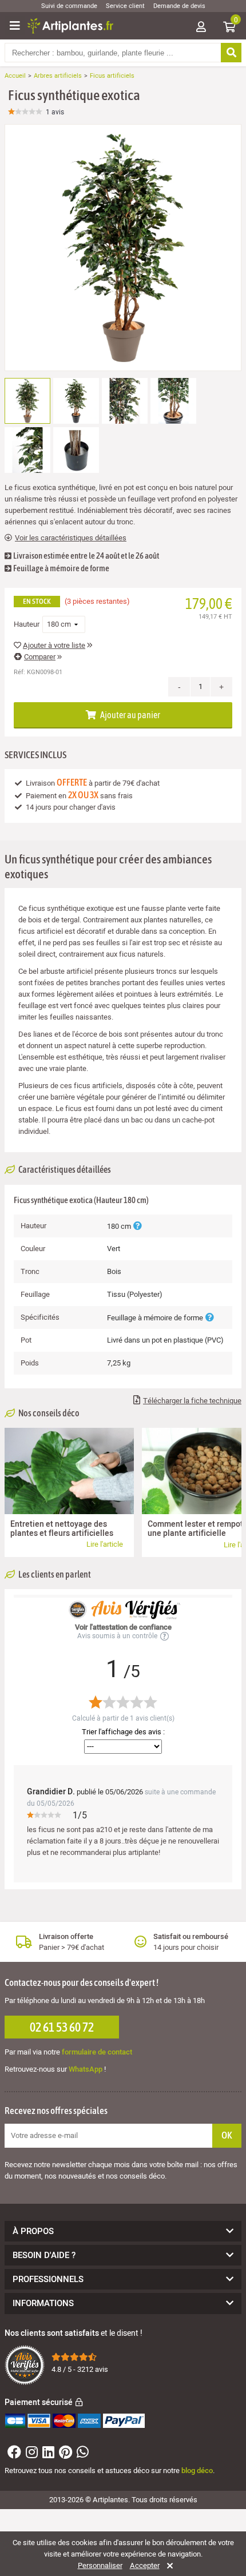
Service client (125, 6)
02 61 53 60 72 (62, 2027)
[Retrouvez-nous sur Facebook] (13, 2454)
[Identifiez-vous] (201, 28)
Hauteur (27, 624)
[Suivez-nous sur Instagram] (30, 2454)
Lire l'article (105, 1544)
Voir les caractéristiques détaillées (71, 538)
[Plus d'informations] (137, 1226)
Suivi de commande (69, 6)
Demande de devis (179, 6)
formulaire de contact (97, 2052)
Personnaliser (100, 2566)
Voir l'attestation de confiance (123, 1627)
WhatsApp (86, 2069)
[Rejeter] (168, 2566)
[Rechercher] (231, 53)
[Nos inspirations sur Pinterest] (64, 2454)
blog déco (197, 2471)
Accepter (145, 2566)
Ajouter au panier (130, 715)
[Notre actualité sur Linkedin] (47, 2454)
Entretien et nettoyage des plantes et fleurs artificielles (62, 1529)
